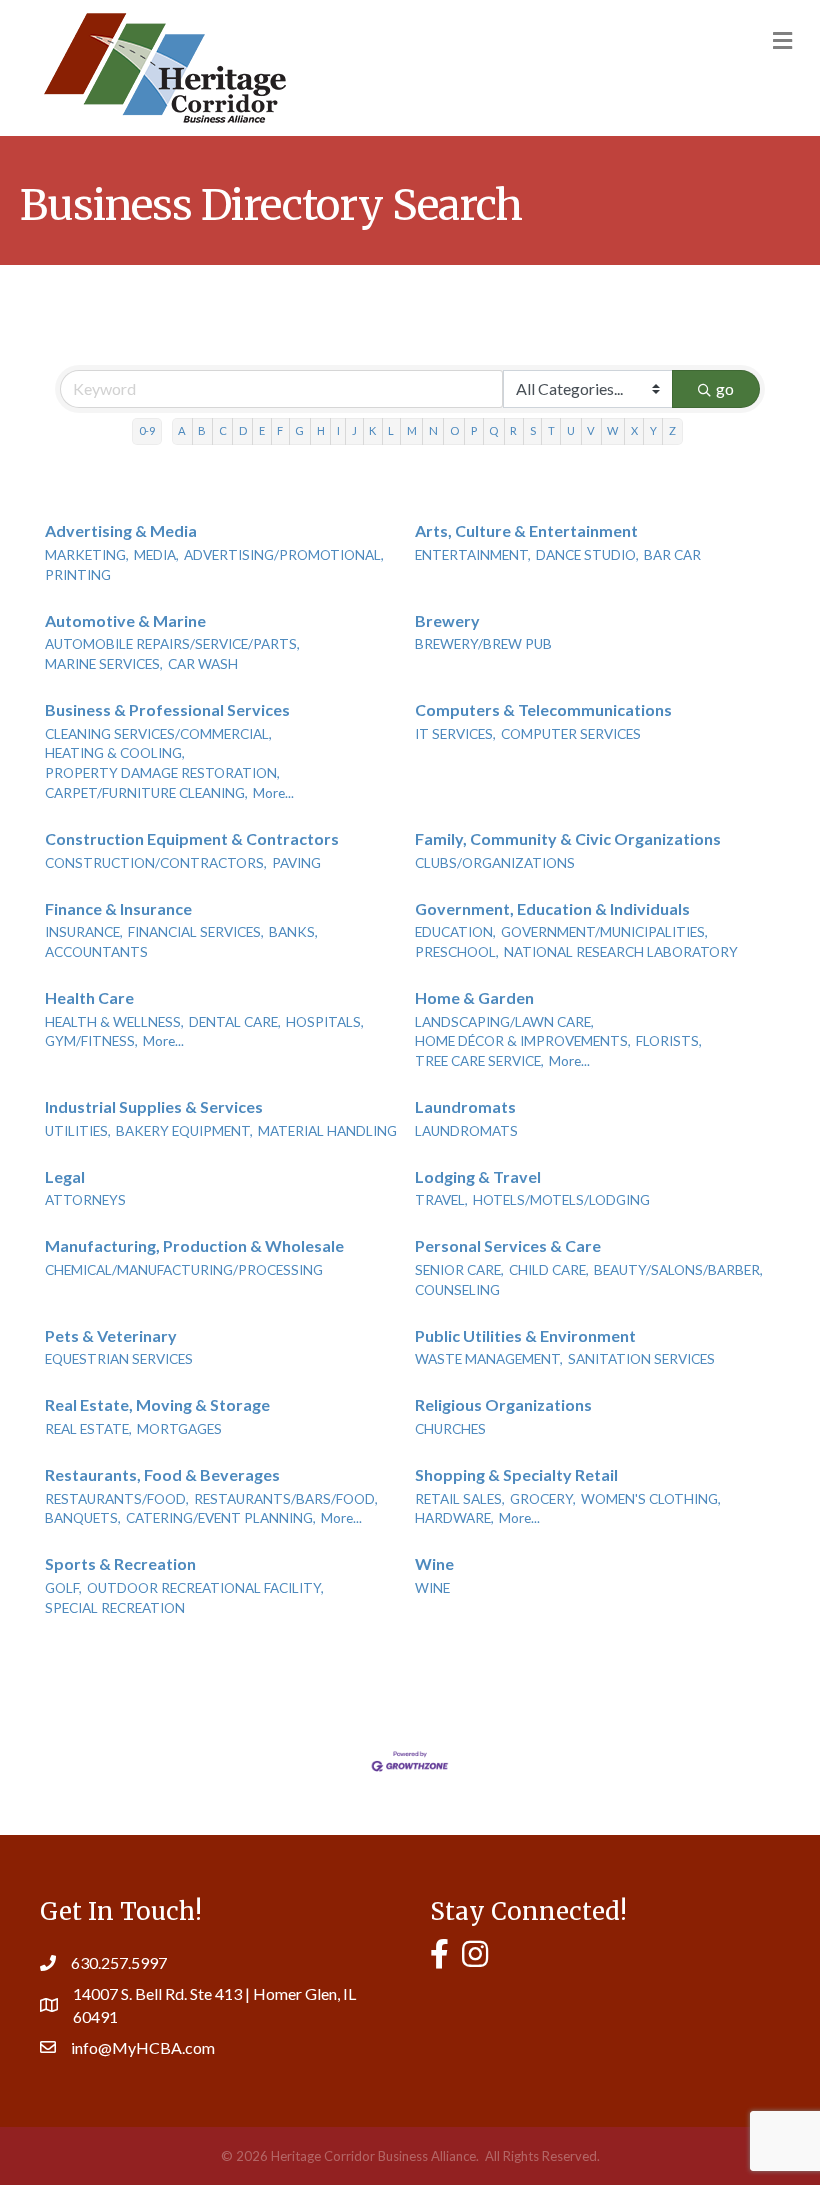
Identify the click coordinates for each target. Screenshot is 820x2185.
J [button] (354, 430)
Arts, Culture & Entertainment (526, 530)
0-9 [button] (147, 430)
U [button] (571, 430)
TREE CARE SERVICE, (479, 1061)
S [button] (533, 430)
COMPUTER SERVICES (571, 734)
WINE (432, 1588)
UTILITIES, (78, 1131)
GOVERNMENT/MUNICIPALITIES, (604, 932)
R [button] (513, 430)
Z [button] (672, 430)
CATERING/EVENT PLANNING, (221, 1518)
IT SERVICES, (455, 734)
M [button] (412, 430)
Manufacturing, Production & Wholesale (194, 1245)
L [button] (391, 430)
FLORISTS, (669, 1041)
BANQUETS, (83, 1518)
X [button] (634, 430)
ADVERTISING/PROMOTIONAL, (284, 555)
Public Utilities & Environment (525, 1335)
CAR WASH (203, 664)
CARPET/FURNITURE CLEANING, (146, 793)
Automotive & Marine (125, 620)
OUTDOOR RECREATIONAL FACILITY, (205, 1588)
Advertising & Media (121, 530)
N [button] (433, 430)
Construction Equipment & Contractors (192, 838)
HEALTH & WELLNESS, (114, 1022)
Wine (434, 1563)
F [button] (280, 430)
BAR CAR (672, 555)
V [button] (591, 430)
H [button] (321, 430)
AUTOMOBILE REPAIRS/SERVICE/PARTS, (172, 644)
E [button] (262, 430)
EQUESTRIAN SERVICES (119, 1359)
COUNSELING (457, 1290)
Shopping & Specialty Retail (516, 1474)
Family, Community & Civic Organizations (568, 838)
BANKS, (293, 932)
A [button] (182, 430)
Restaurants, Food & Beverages (162, 1474)
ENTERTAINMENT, (473, 555)
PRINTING (78, 575)
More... (273, 793)
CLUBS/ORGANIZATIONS (495, 863)
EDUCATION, (455, 932)
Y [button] (653, 430)
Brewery (447, 620)
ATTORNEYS (85, 1200)
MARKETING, (87, 555)
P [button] (474, 430)
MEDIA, (156, 555)
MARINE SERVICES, (104, 664)
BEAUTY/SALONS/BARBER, (678, 1270)
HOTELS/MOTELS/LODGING (561, 1200)
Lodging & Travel (478, 1176)
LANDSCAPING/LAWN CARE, (504, 1022)
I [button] (338, 430)
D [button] (243, 430)
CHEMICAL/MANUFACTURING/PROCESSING (184, 1270)
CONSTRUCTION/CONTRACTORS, (156, 863)
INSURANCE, (84, 932)
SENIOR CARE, (459, 1270)
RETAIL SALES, (460, 1499)
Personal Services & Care (508, 1245)
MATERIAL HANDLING (327, 1131)
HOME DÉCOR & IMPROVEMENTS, (523, 1041)
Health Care (89, 997)
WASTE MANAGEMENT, (489, 1359)
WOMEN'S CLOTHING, (651, 1499)
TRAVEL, (441, 1200)
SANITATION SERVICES (641, 1359)
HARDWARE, (454, 1518)
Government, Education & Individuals (552, 908)
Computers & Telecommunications (543, 709)
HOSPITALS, (325, 1022)
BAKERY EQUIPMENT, (184, 1131)
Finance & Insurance (118, 908)
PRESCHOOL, (457, 952)
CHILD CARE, (549, 1270)
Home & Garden (474, 997)
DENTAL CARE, (235, 1022)
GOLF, (63, 1588)
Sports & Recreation (120, 1563)
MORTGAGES (179, 1429)
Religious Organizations (503, 1404)
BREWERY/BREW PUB (483, 644)
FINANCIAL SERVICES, (196, 932)
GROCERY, (543, 1499)
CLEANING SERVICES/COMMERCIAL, (158, 734)
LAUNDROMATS (466, 1131)
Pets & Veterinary (111, 1335)
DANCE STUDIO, (587, 555)
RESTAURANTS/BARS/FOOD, (286, 1499)
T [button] (551, 430)
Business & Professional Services (167, 709)
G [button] (299, 430)
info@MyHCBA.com (143, 2047)
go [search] (725, 388)
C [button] (223, 430)
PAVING (296, 863)
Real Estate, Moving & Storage (157, 1404)
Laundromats (465, 1106)
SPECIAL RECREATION (115, 1608)
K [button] (372, 430)
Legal (65, 1176)
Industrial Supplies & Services (154, 1106)
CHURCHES (450, 1429)
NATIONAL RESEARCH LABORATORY (621, 952)
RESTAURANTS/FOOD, (117, 1499)
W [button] (612, 430)
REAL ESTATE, (88, 1429)
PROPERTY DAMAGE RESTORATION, (162, 773)
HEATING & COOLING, (115, 753)
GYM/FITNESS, (91, 1041)
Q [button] (493, 430)
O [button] (454, 430)
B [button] (202, 430)
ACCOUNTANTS (96, 952)
